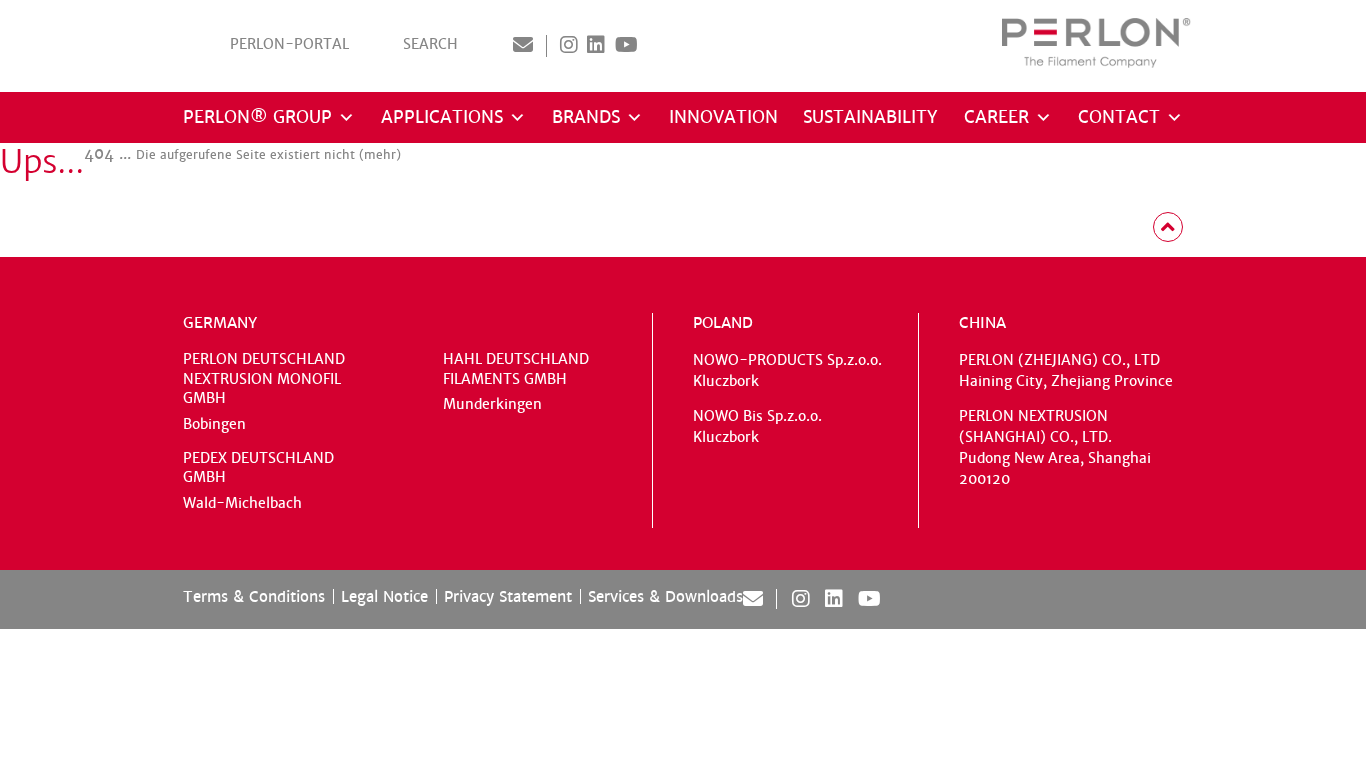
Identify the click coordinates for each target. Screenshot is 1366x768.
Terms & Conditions (254, 596)
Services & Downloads (665, 596)
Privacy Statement (508, 596)
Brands (586, 117)
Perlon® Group (257, 117)
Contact (1119, 117)
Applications (442, 117)
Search (430, 44)
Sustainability (870, 117)
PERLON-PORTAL (289, 44)
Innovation (723, 117)
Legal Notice (384, 596)
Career (996, 117)
